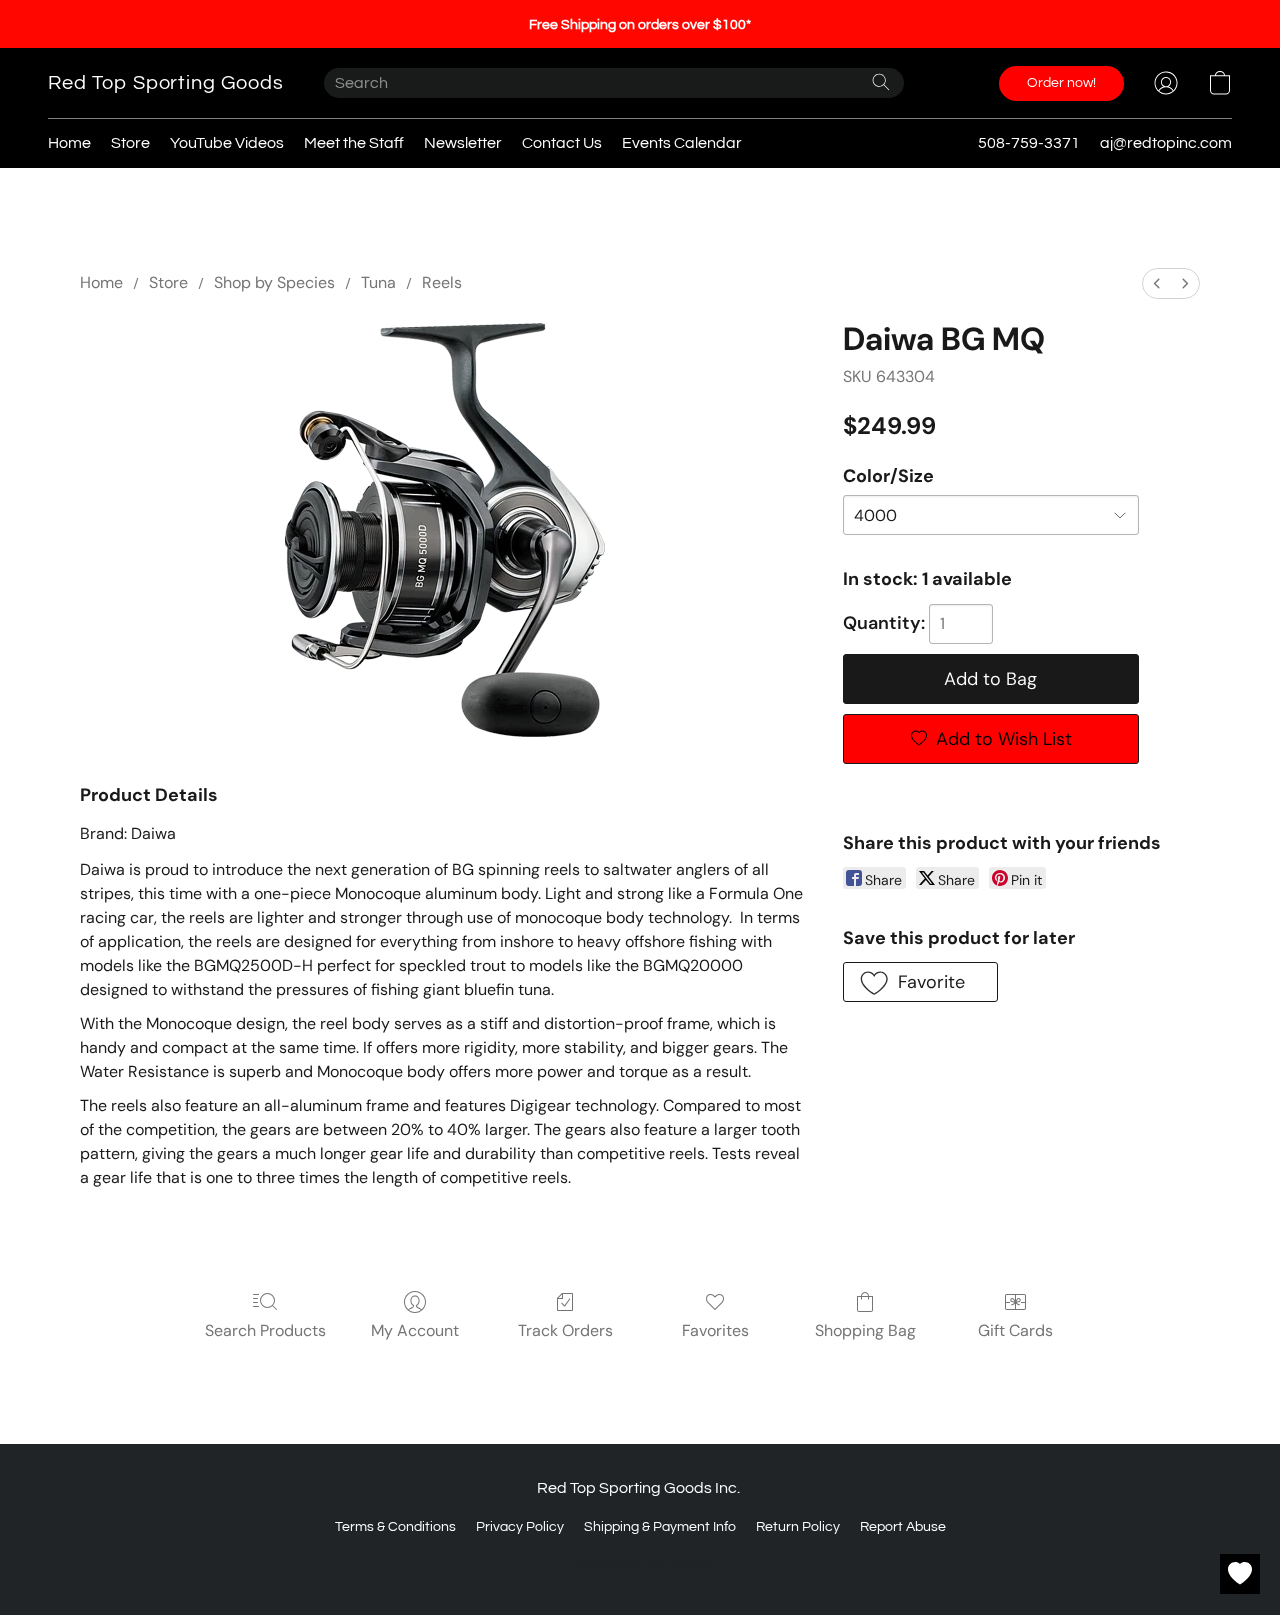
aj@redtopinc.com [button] (1166, 143)
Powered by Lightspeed (640, 1562)
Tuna (378, 282)
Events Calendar (682, 143)
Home (69, 143)
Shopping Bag (865, 1330)
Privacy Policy (520, 1527)
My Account (415, 1330)
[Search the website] (881, 82)
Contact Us (562, 143)
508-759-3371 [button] (1029, 143)
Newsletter (463, 143)
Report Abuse (903, 1527)
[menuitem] (1157, 283)
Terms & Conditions (395, 1527)
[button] (166, 83)
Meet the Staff (354, 143)
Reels (442, 282)
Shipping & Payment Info (660, 1527)
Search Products (265, 1330)
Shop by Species (274, 282)
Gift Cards (1015, 1330)
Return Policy (798, 1527)
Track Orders (565, 1330)
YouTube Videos (227, 143)
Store (130, 143)
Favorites (715, 1330)
